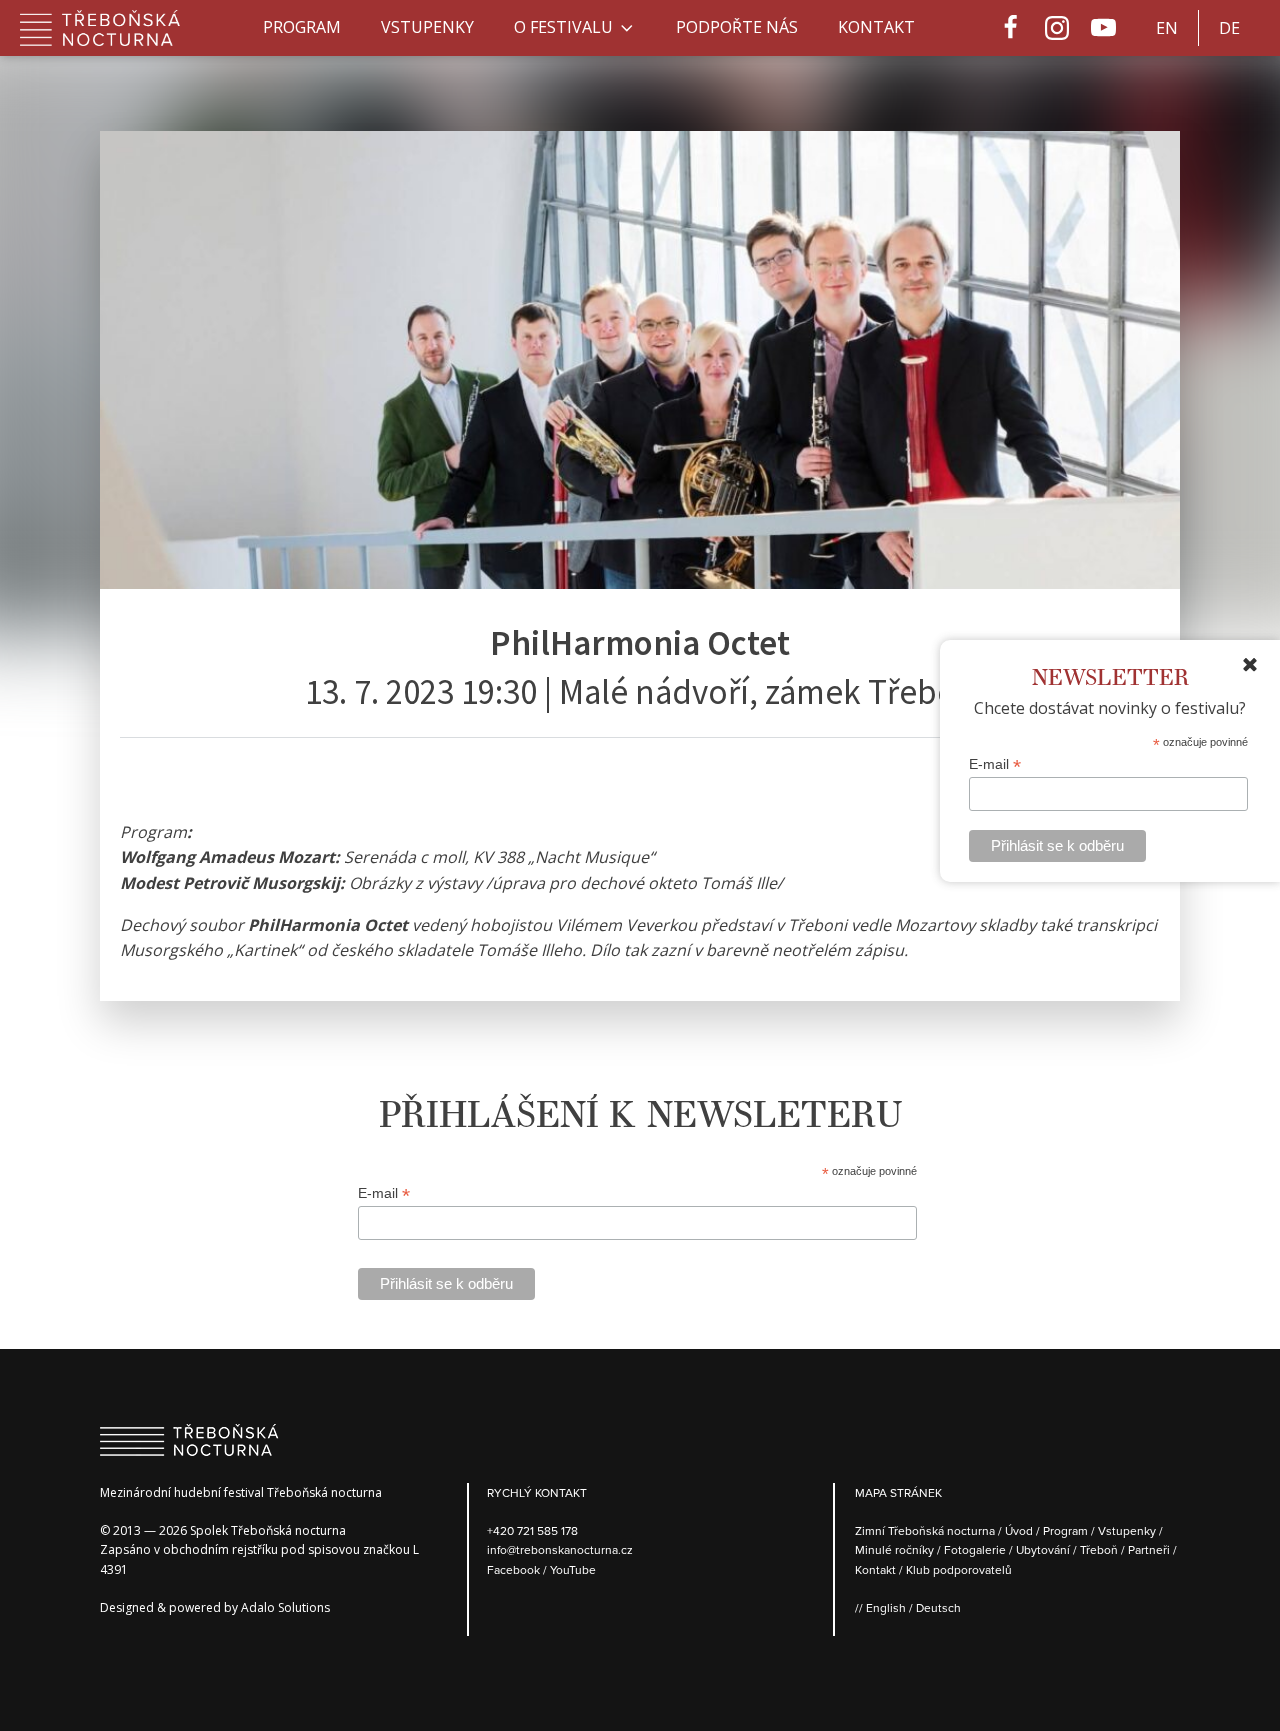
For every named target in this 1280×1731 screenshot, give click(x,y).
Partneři (1149, 1549)
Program (302, 27)
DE (1229, 28)
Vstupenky (427, 27)
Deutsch (938, 1607)
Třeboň (1099, 1549)
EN (1167, 28)
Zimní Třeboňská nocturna (925, 1530)
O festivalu (563, 27)
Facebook (515, 1569)
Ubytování (1043, 1549)
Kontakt (876, 27)
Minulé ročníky (894, 1549)
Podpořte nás (737, 27)
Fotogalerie (975, 1549)
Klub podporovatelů (959, 1569)
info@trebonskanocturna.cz (560, 1549)
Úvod (1019, 1530)
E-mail (995, 764)
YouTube (573, 1569)
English (886, 1607)
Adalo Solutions (285, 1607)
